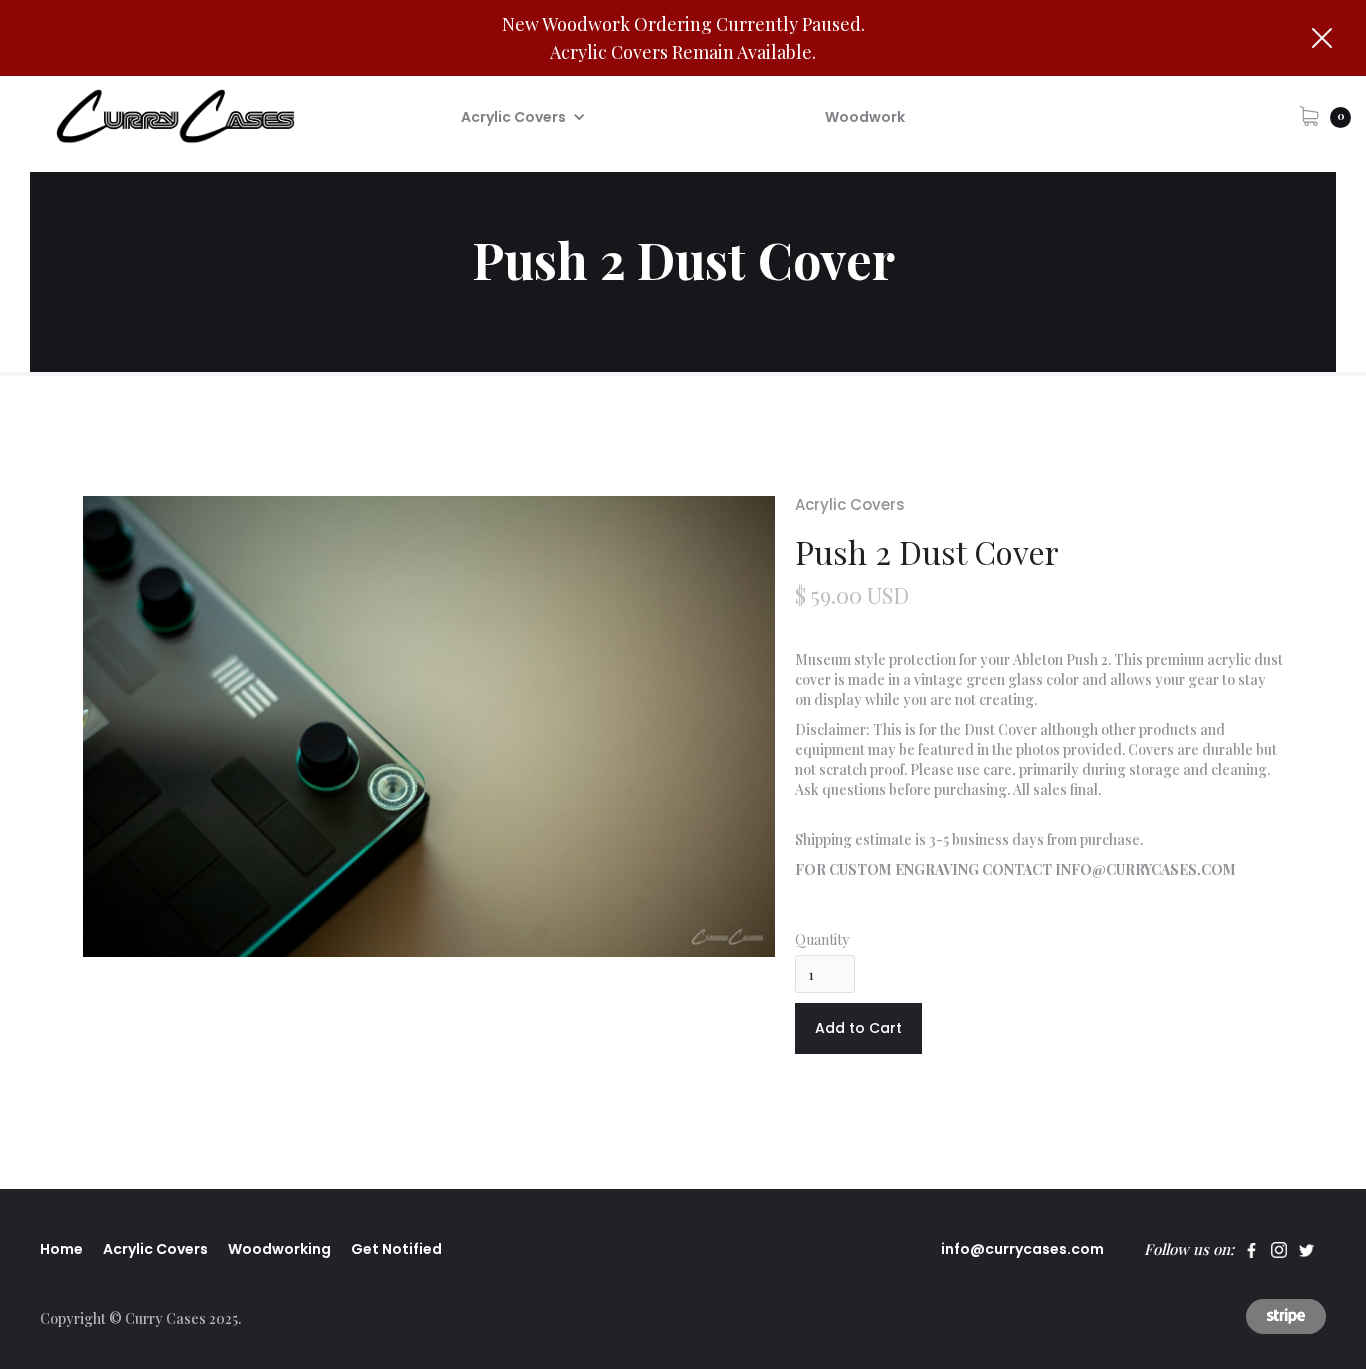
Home (61, 1249)
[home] (171, 116)
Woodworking (279, 1249)
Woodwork (865, 117)
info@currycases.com (1022, 1249)
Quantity (822, 939)
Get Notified (396, 1249)
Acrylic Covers (850, 505)
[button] (523, 117)
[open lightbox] (429, 726)
